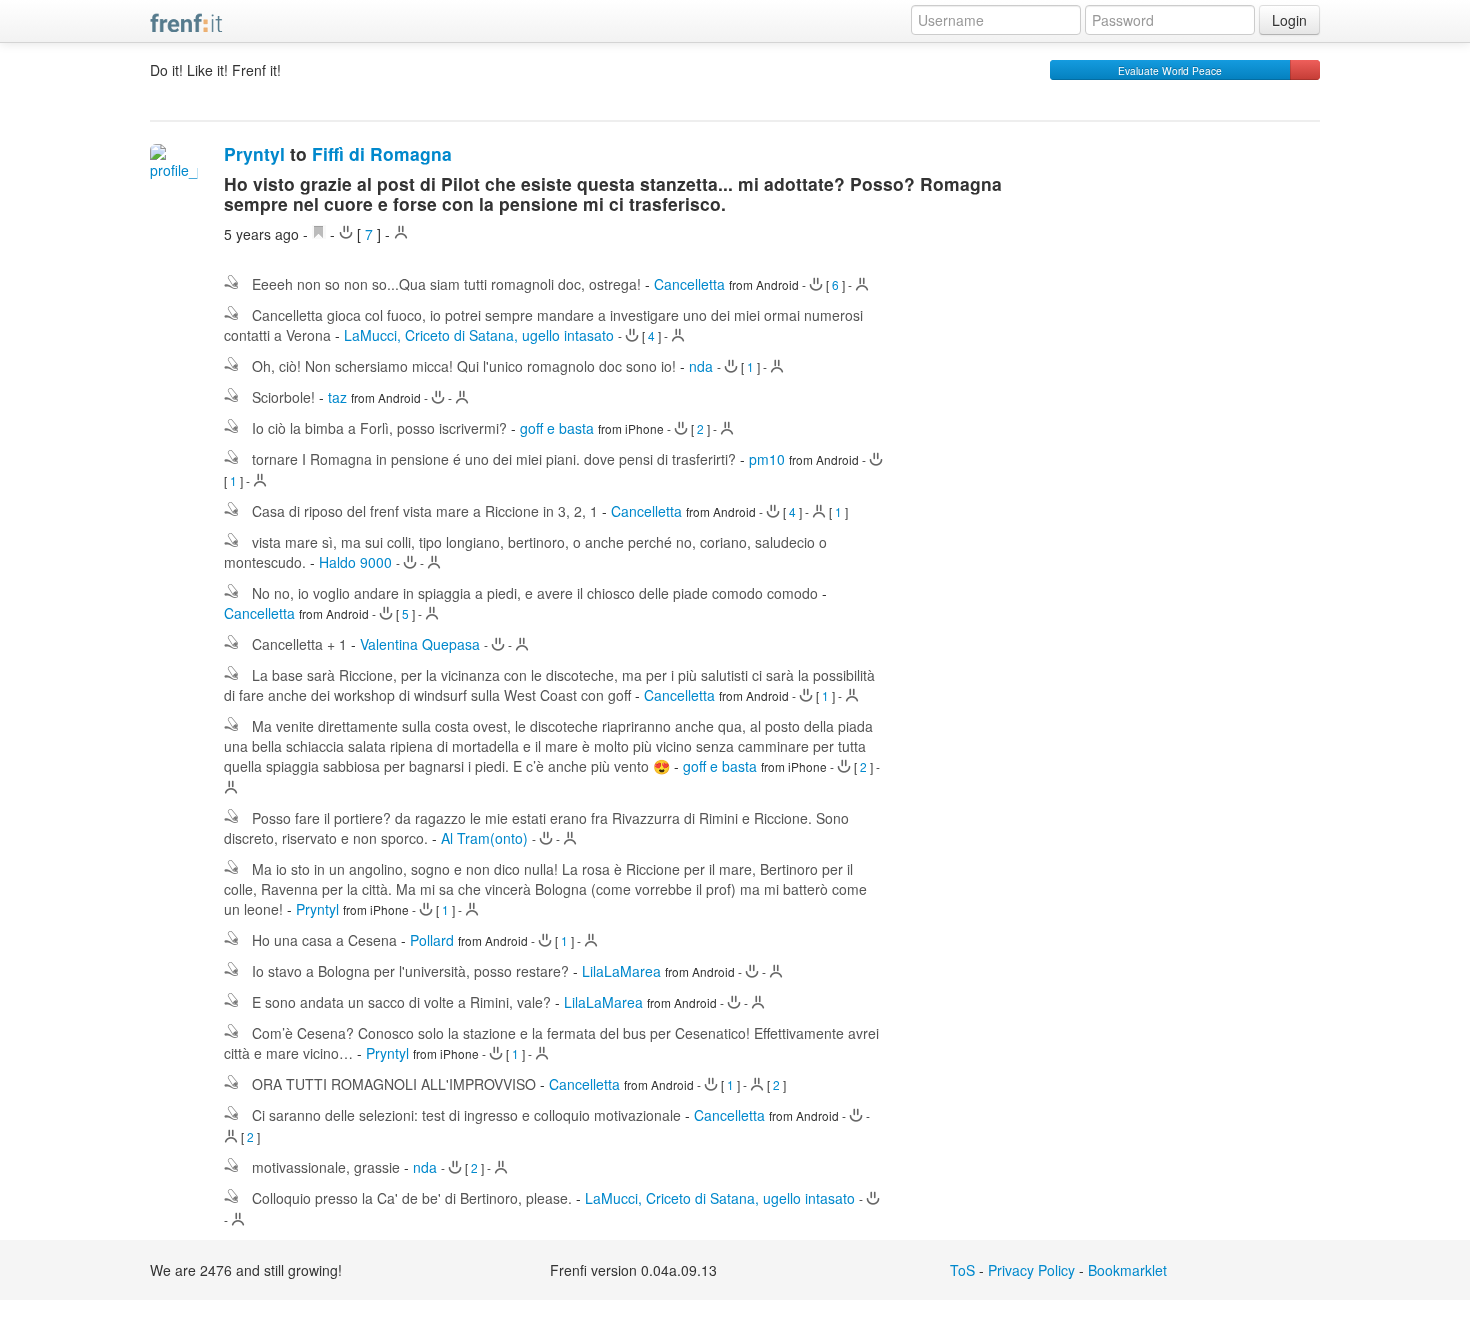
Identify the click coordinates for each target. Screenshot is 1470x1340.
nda (701, 366)
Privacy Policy (1031, 1270)
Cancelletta (689, 284)
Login (1289, 20)
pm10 (767, 459)
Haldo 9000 (355, 562)
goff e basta (557, 428)
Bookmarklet (1127, 1270)
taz (337, 397)
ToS (962, 1270)
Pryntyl (254, 153)
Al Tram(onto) (484, 838)
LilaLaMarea (621, 971)
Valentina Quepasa (420, 644)
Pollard (432, 940)
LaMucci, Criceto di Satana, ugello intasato (479, 335)
